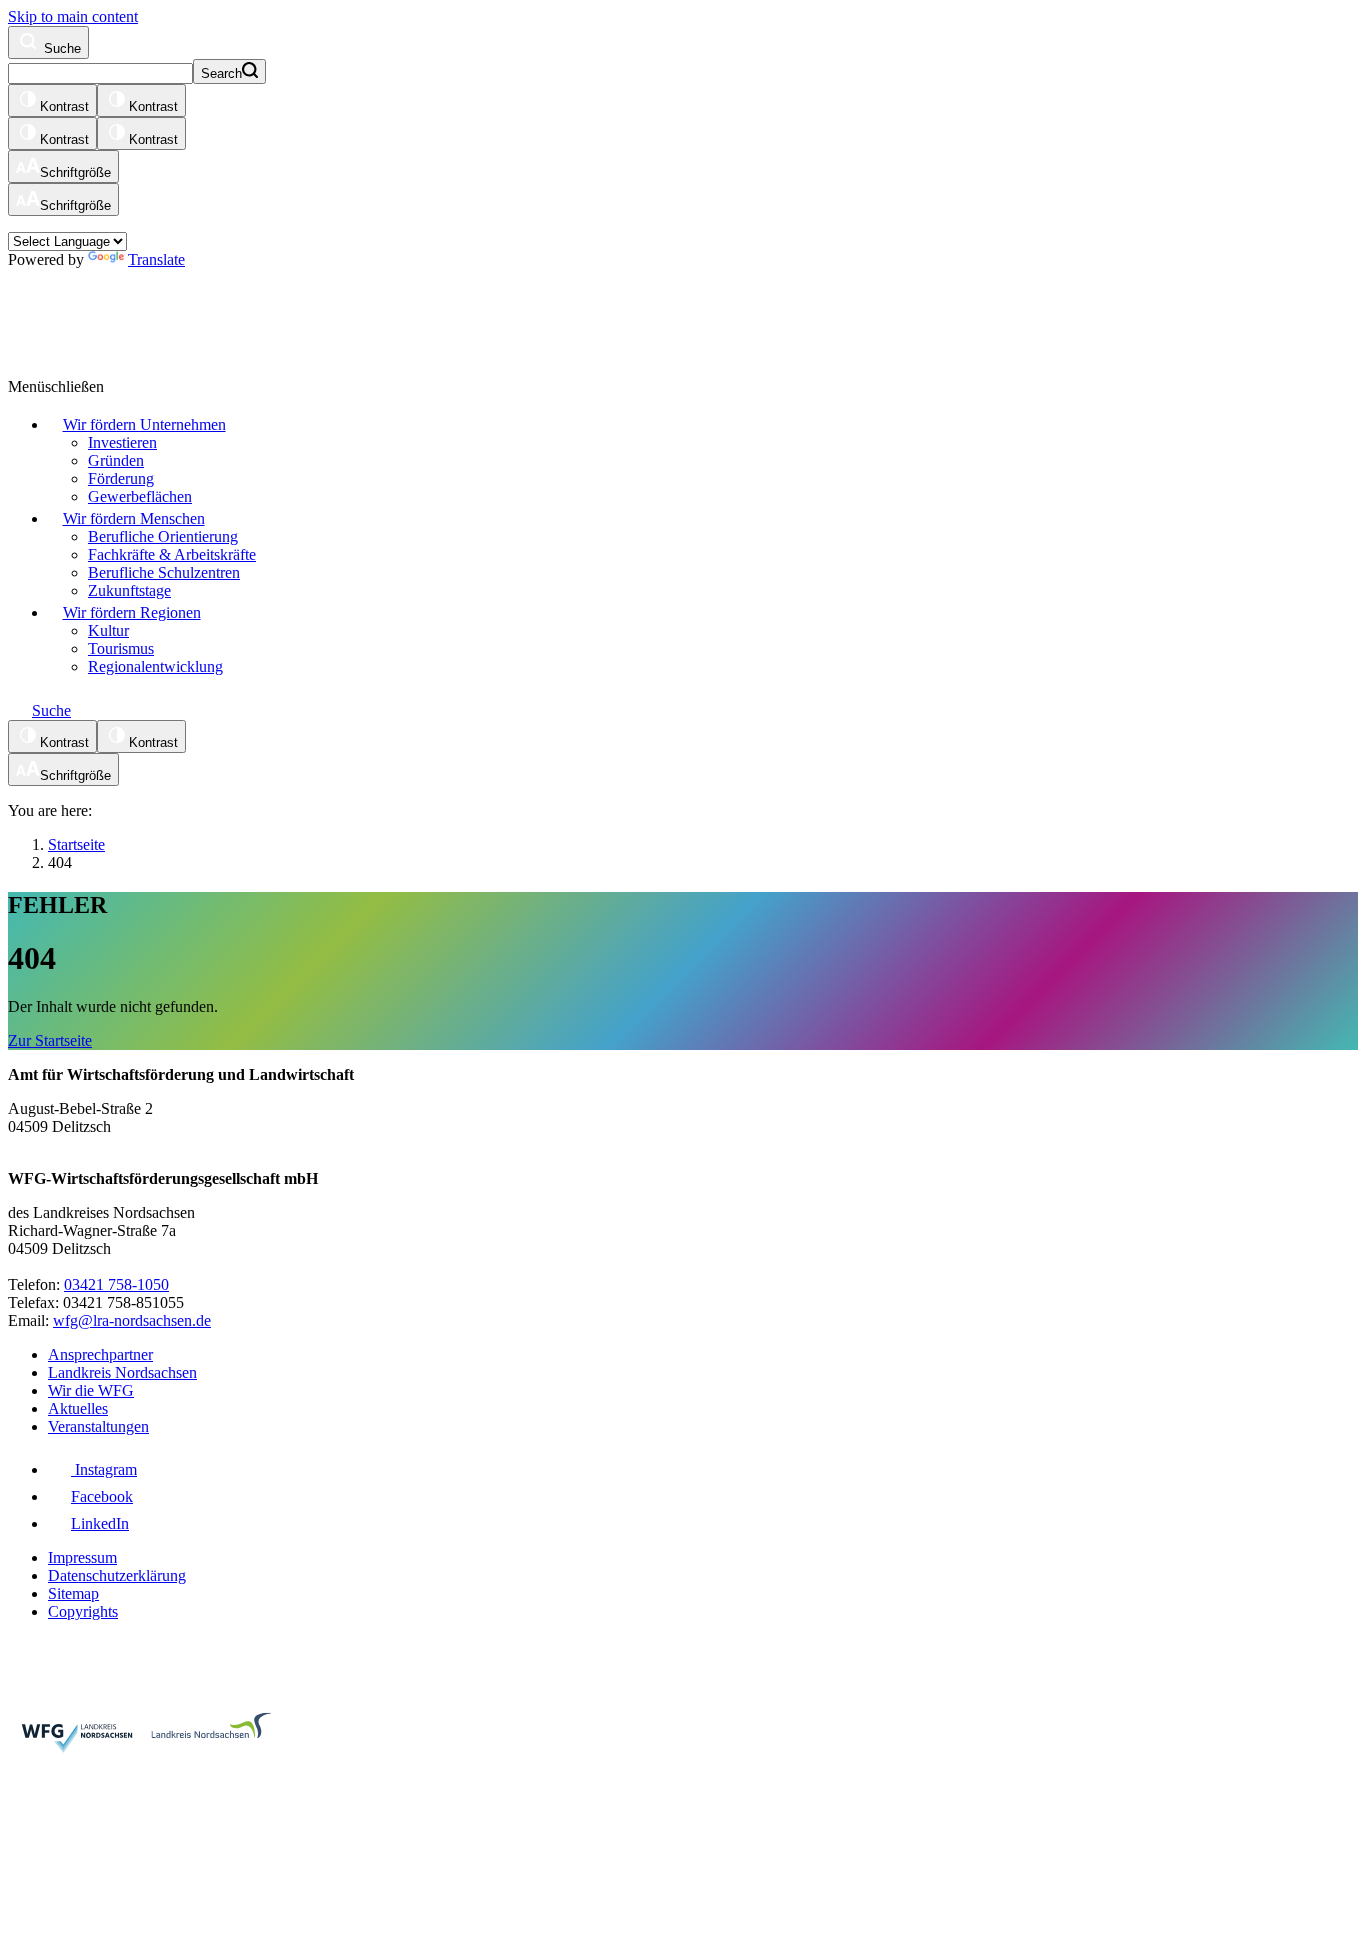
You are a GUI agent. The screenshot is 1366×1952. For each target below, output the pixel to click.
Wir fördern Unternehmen (144, 424)
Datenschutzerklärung (117, 1575)
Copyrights (83, 1611)
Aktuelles (78, 1408)
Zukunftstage (129, 590)
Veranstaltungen (98, 1426)
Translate (156, 259)
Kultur (108, 630)
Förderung (121, 478)
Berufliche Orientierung (163, 536)
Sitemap (73, 1593)
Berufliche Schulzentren (164, 572)
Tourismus (121, 648)
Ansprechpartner (100, 1354)
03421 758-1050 (116, 1284)
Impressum (82, 1557)
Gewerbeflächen (140, 496)
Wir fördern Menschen (134, 518)
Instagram (104, 1469)
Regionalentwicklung (155, 666)
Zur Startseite (50, 1040)
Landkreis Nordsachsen (122, 1372)
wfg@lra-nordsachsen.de (132, 1320)
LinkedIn (100, 1523)
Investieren (122, 442)
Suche (60, 48)
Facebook (102, 1496)
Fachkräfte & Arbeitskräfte (172, 554)
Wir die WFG (91, 1390)
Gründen (116, 460)
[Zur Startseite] (253, 313)
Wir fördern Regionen (132, 612)
